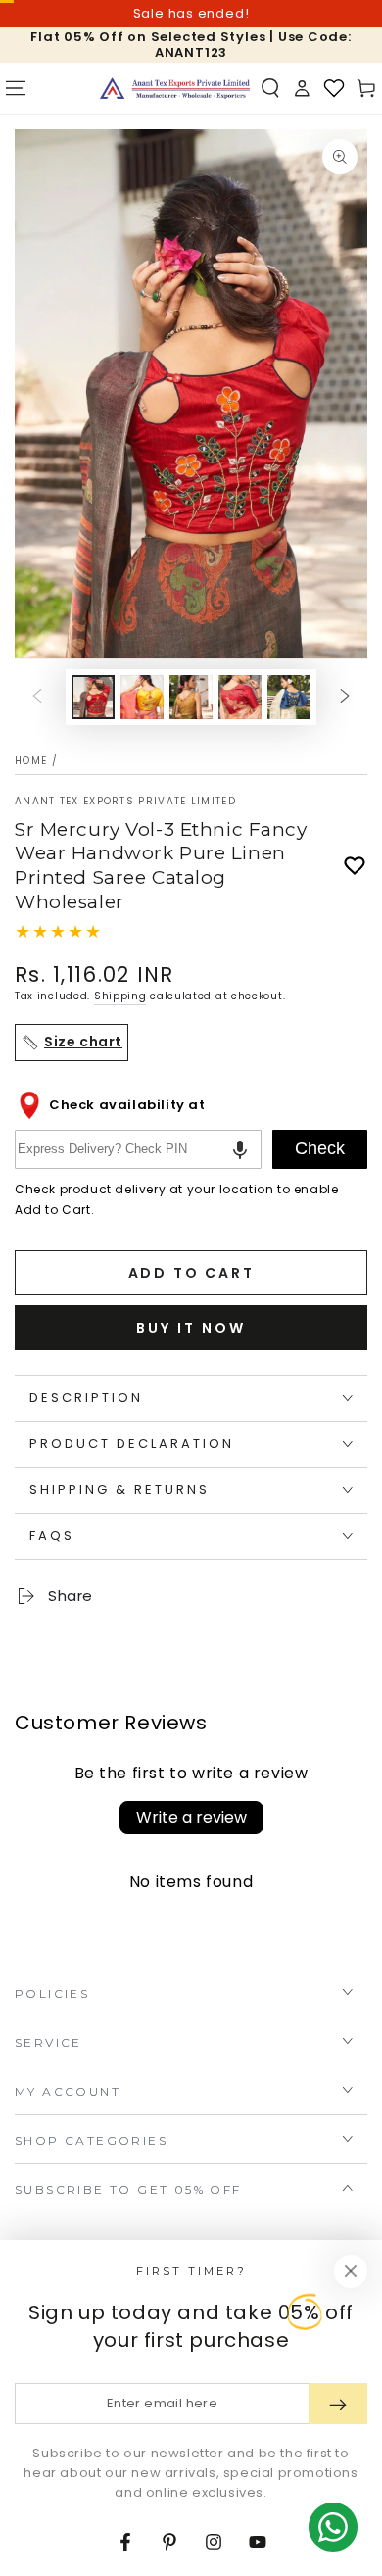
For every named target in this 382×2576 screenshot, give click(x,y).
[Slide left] (37, 697)
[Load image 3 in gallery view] (191, 697)
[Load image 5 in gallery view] (289, 697)
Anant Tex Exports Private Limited (125, 802)
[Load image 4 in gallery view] (240, 697)
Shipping (120, 996)
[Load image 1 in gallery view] (93, 697)
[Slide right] (345, 697)
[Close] (351, 2271)
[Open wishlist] (334, 88)
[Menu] (16, 88)
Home (31, 761)
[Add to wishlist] (355, 866)
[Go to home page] (175, 88)
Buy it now (191, 1328)
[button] (270, 88)
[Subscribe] (338, 2404)
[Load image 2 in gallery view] (142, 697)
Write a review (191, 1817)
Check (320, 1148)
